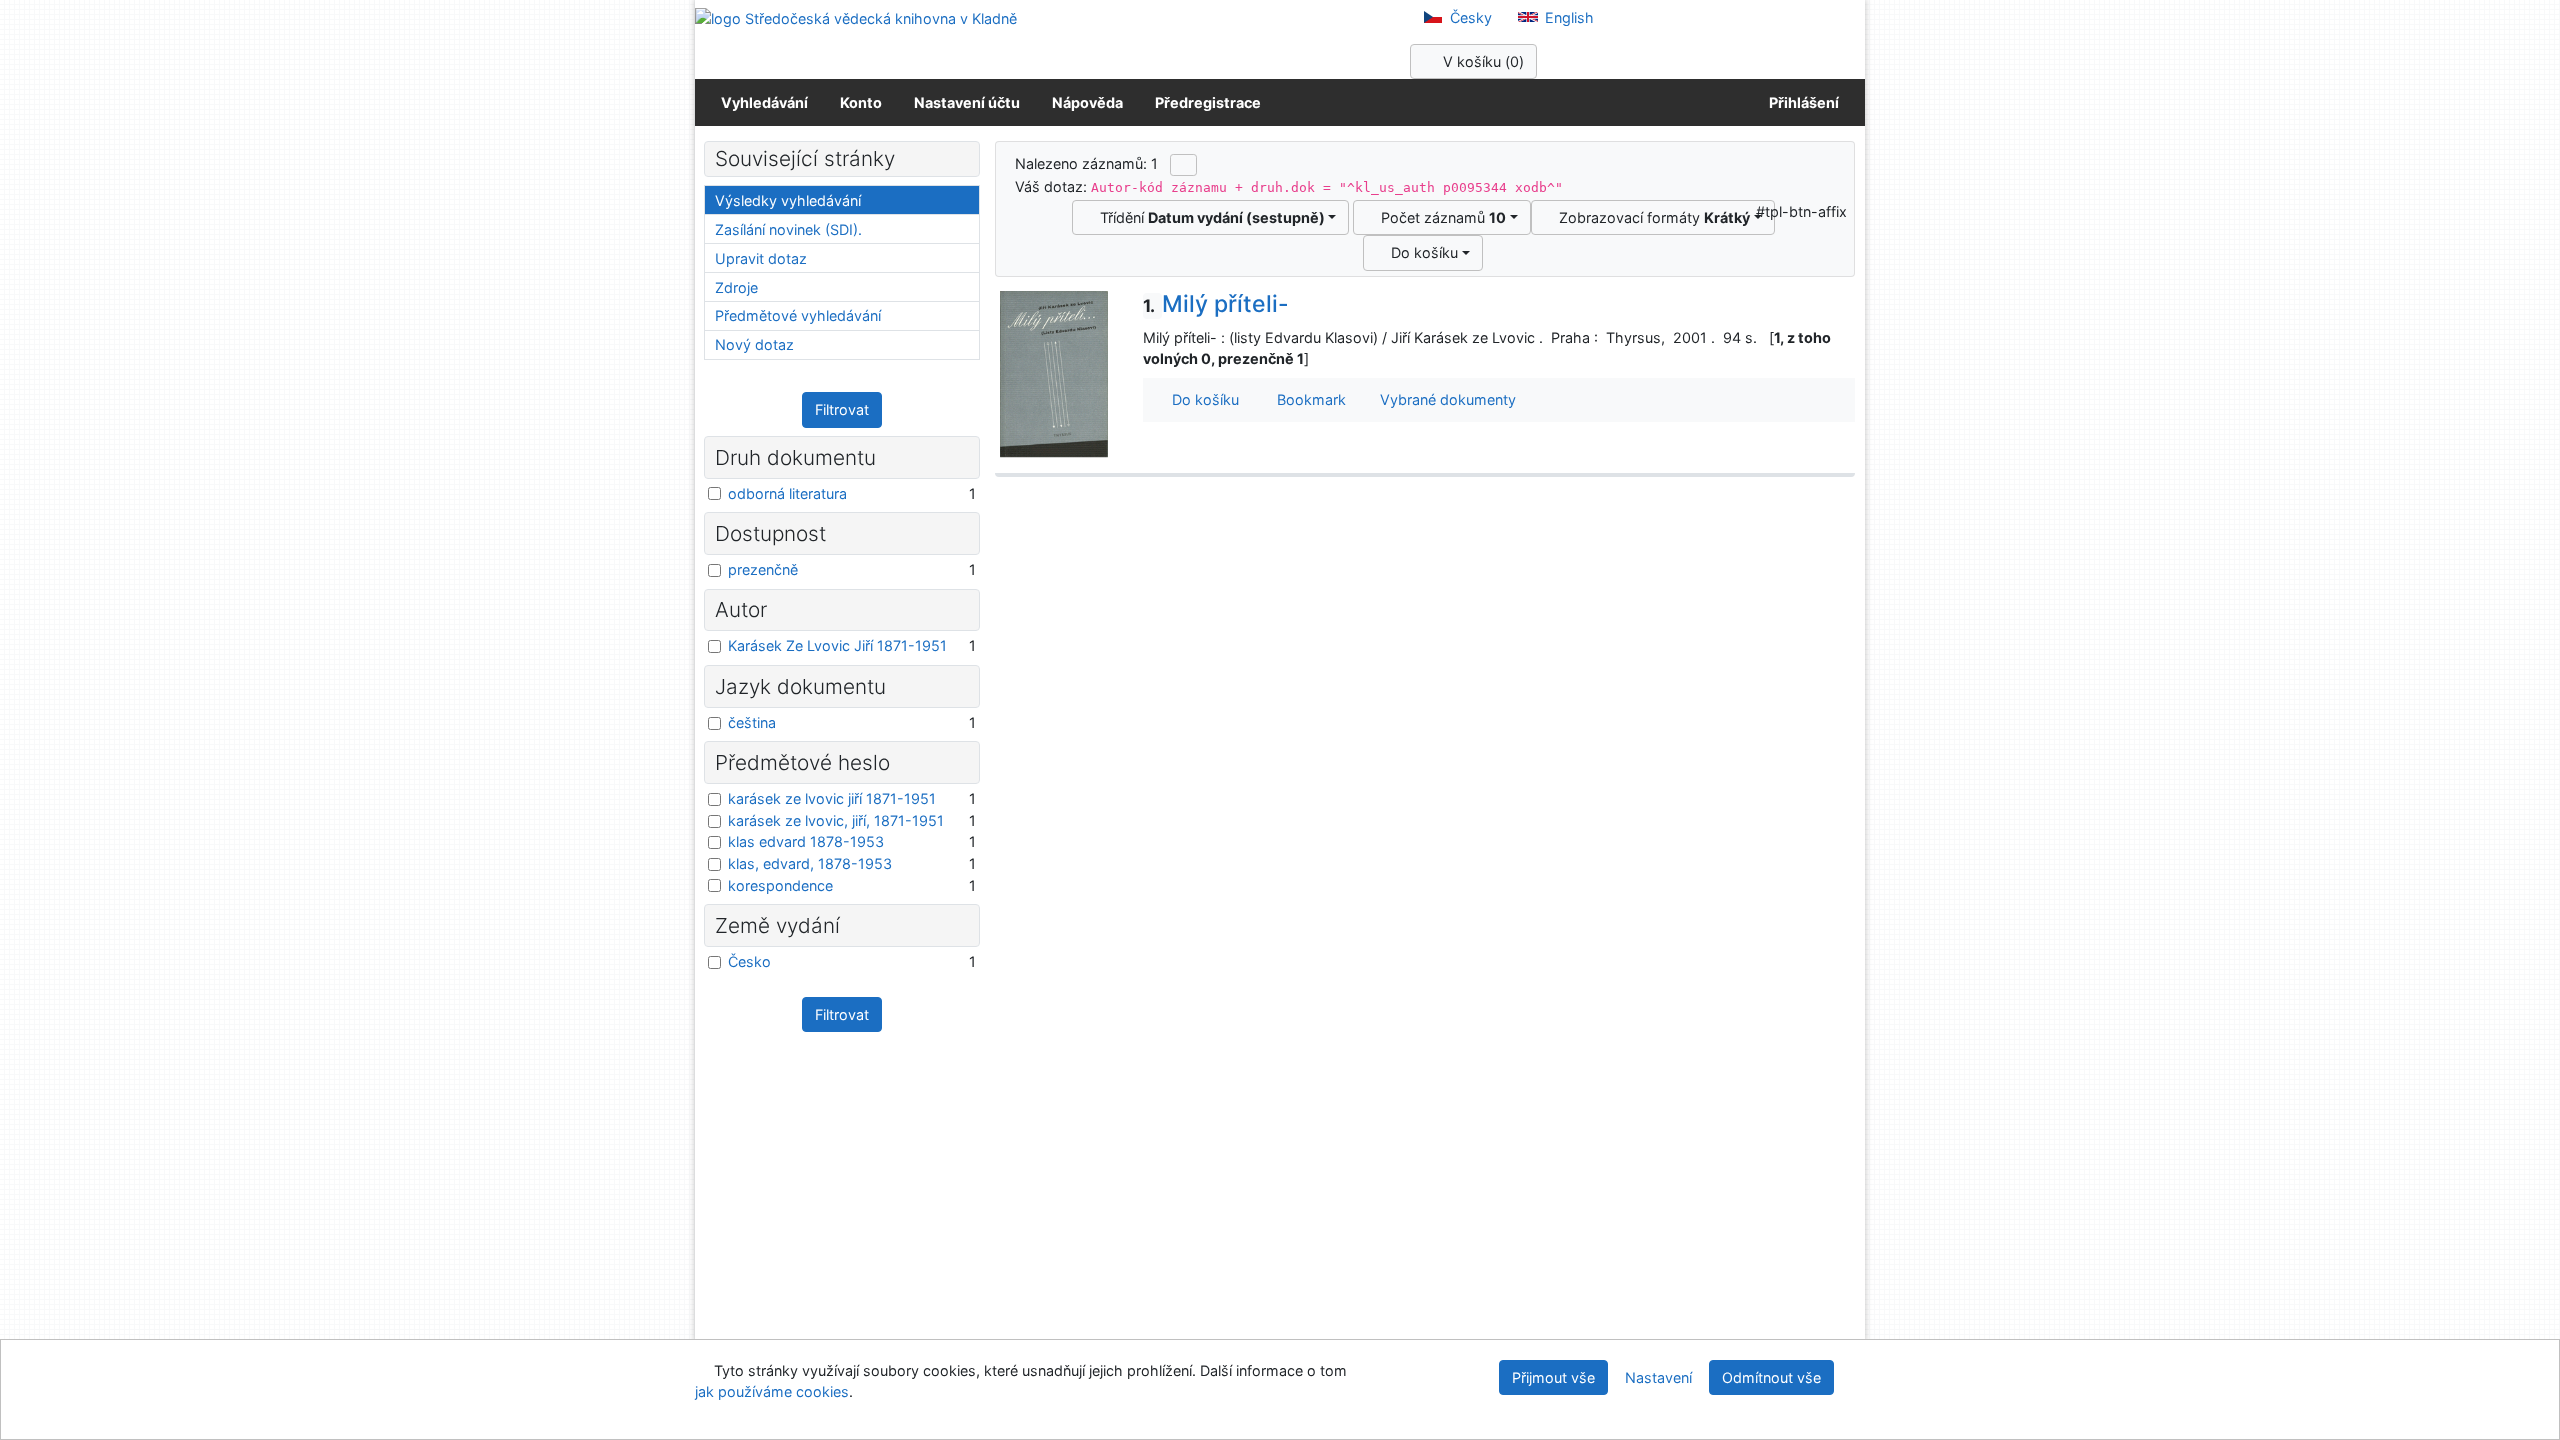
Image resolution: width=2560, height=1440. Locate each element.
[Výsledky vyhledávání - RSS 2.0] (1183, 165)
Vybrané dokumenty (1446, 399)
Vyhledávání (764, 102)
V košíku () (1481, 61)
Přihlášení (1801, 102)
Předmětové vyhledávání (798, 315)
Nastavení (1658, 1377)
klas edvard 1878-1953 (806, 841)
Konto (861, 102)
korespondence (780, 885)
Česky (1469, 17)
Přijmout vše (1553, 1377)
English (1567, 17)
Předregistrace (1208, 102)
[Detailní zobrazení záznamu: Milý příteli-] (1054, 373)
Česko (749, 961)
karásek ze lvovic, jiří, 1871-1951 (836, 820)
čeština (752, 722)
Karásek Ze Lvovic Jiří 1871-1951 (837, 645)
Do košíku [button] (1201, 399)
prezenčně (763, 569)
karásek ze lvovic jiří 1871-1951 (832, 798)
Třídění (1208, 217)
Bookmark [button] (1307, 399)
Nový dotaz (754, 344)
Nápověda (1087, 102)
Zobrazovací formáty (1650, 217)
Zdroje (736, 287)
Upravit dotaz (761, 258)
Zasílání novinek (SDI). (788, 229)
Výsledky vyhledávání (788, 200)
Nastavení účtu (967, 102)
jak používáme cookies (772, 1391)
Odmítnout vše (1771, 1377)
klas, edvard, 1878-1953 (810, 863)
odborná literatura (787, 493)
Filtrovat (842, 409)
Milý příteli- (1216, 304)
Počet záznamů (1439, 217)
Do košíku (1420, 252)
